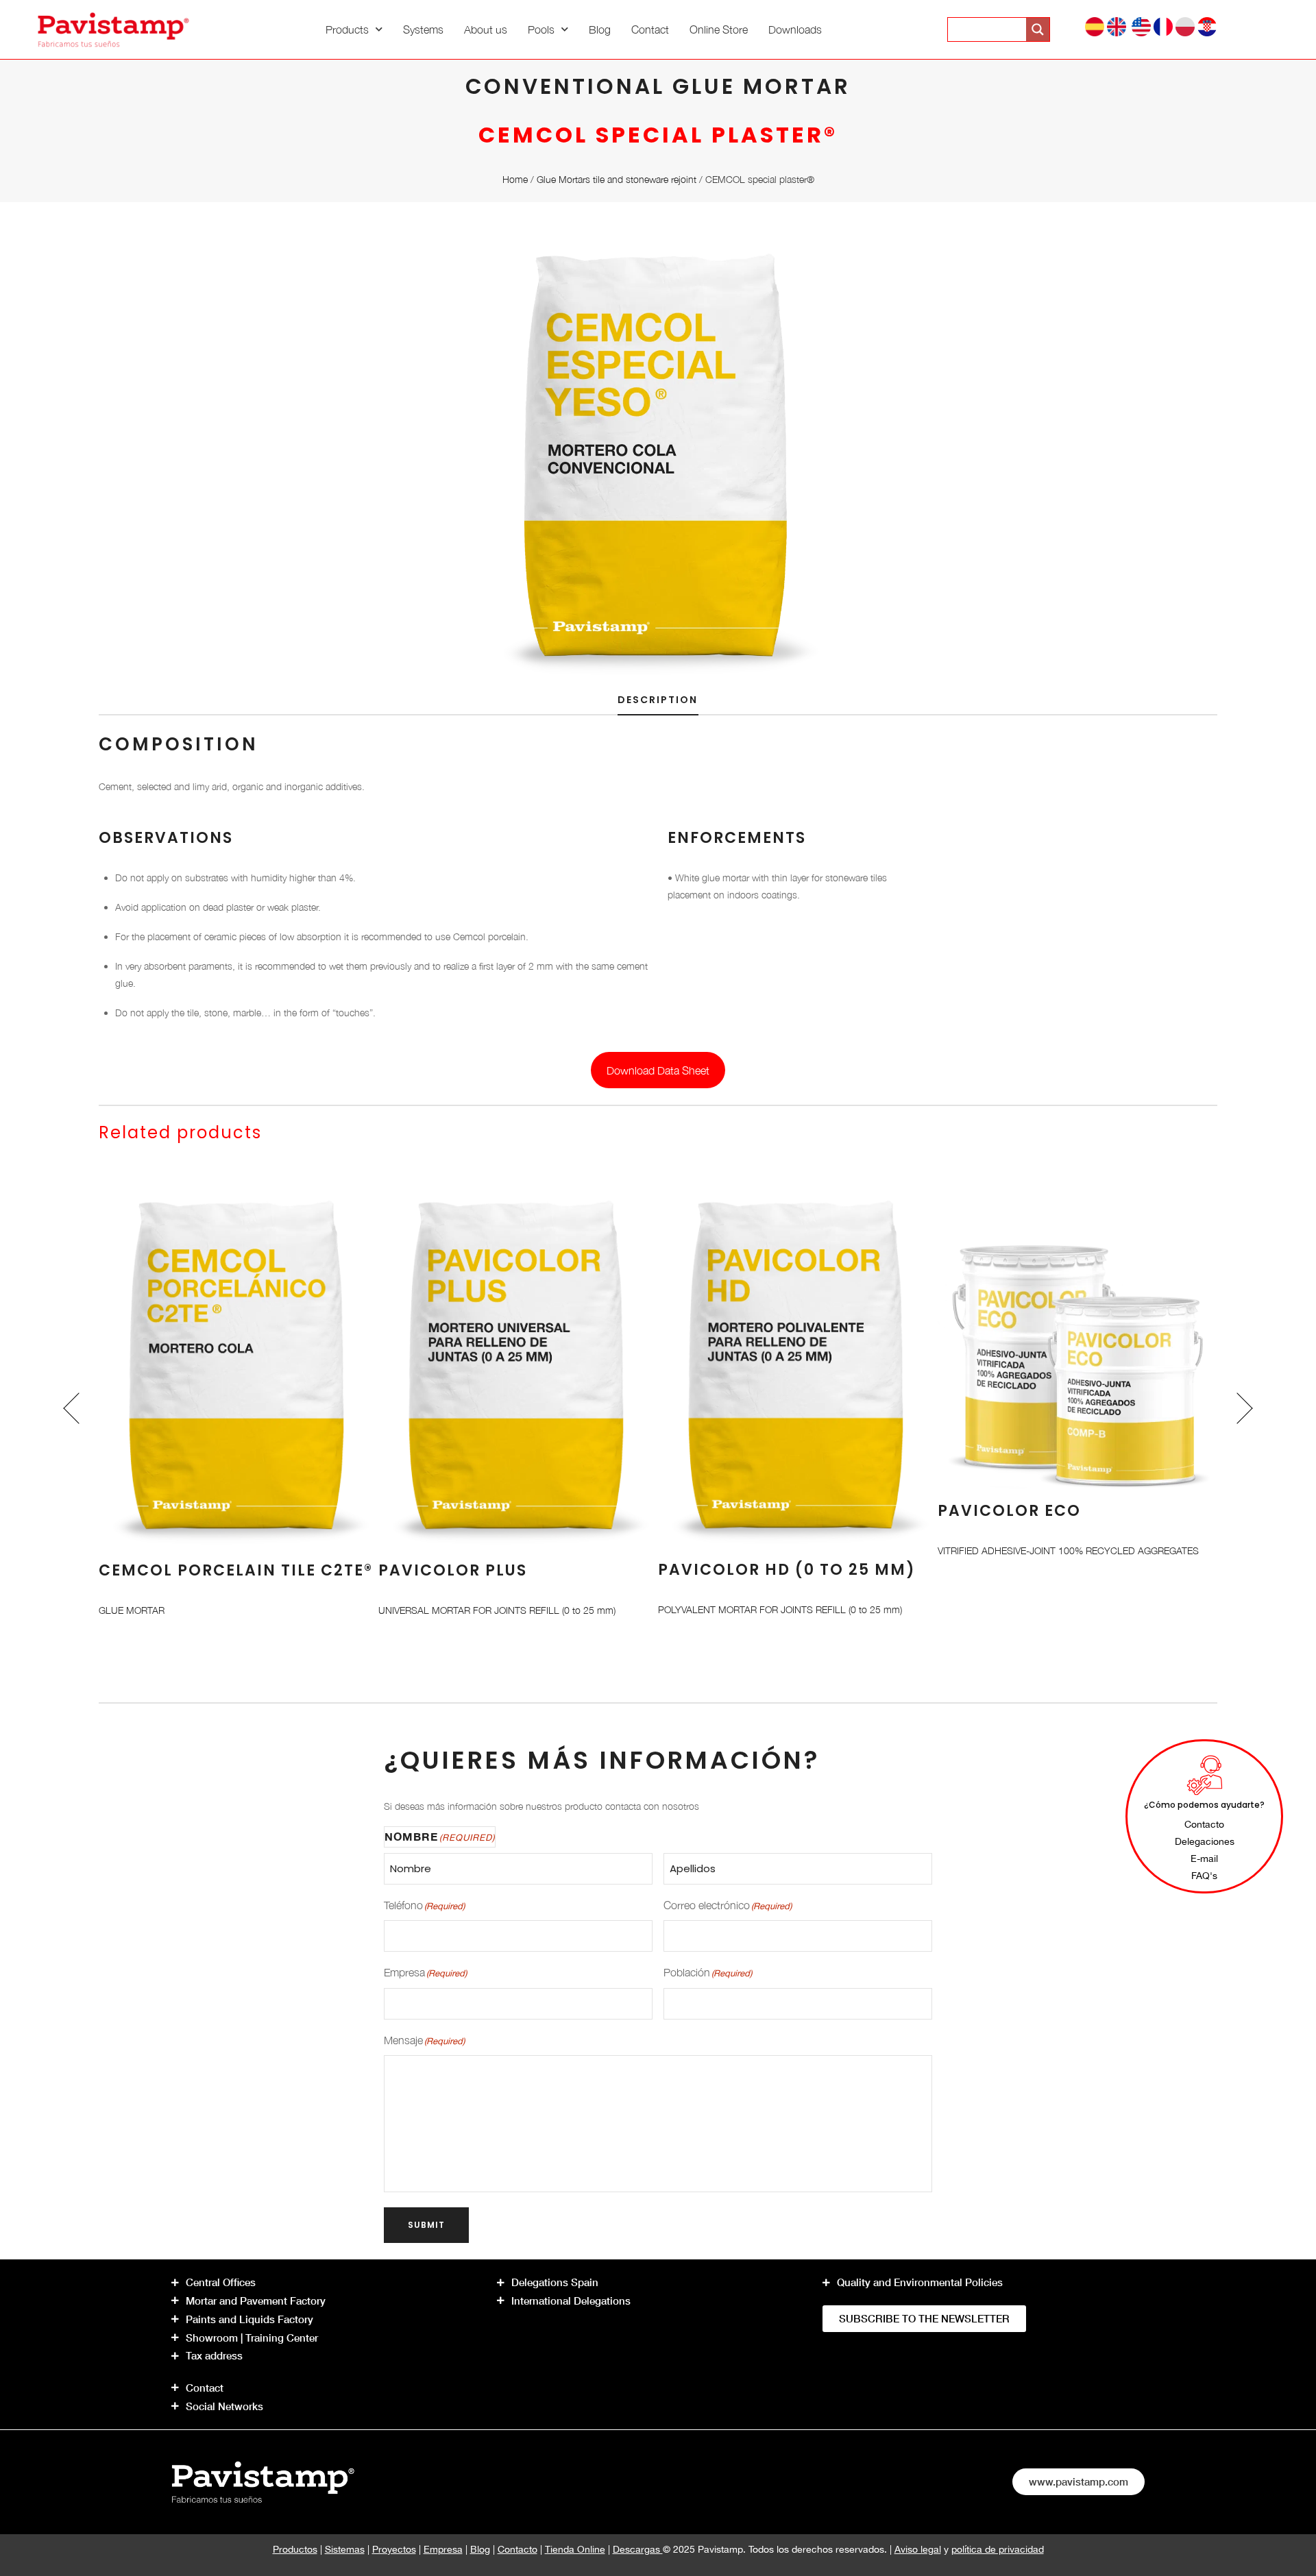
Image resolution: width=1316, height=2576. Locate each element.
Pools (541, 29)
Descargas (638, 2549)
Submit (426, 2225)
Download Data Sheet (658, 1070)
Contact (650, 29)
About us (486, 29)
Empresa (443, 2549)
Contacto (517, 2549)
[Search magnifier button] (1038, 29)
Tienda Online (575, 2549)
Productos (295, 2549)
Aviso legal (918, 2549)
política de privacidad (998, 2549)
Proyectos (394, 2549)
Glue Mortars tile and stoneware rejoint (617, 179)
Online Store (719, 29)
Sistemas (345, 2549)
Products (347, 29)
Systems (423, 29)
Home (515, 179)
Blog (600, 29)
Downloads (795, 29)
